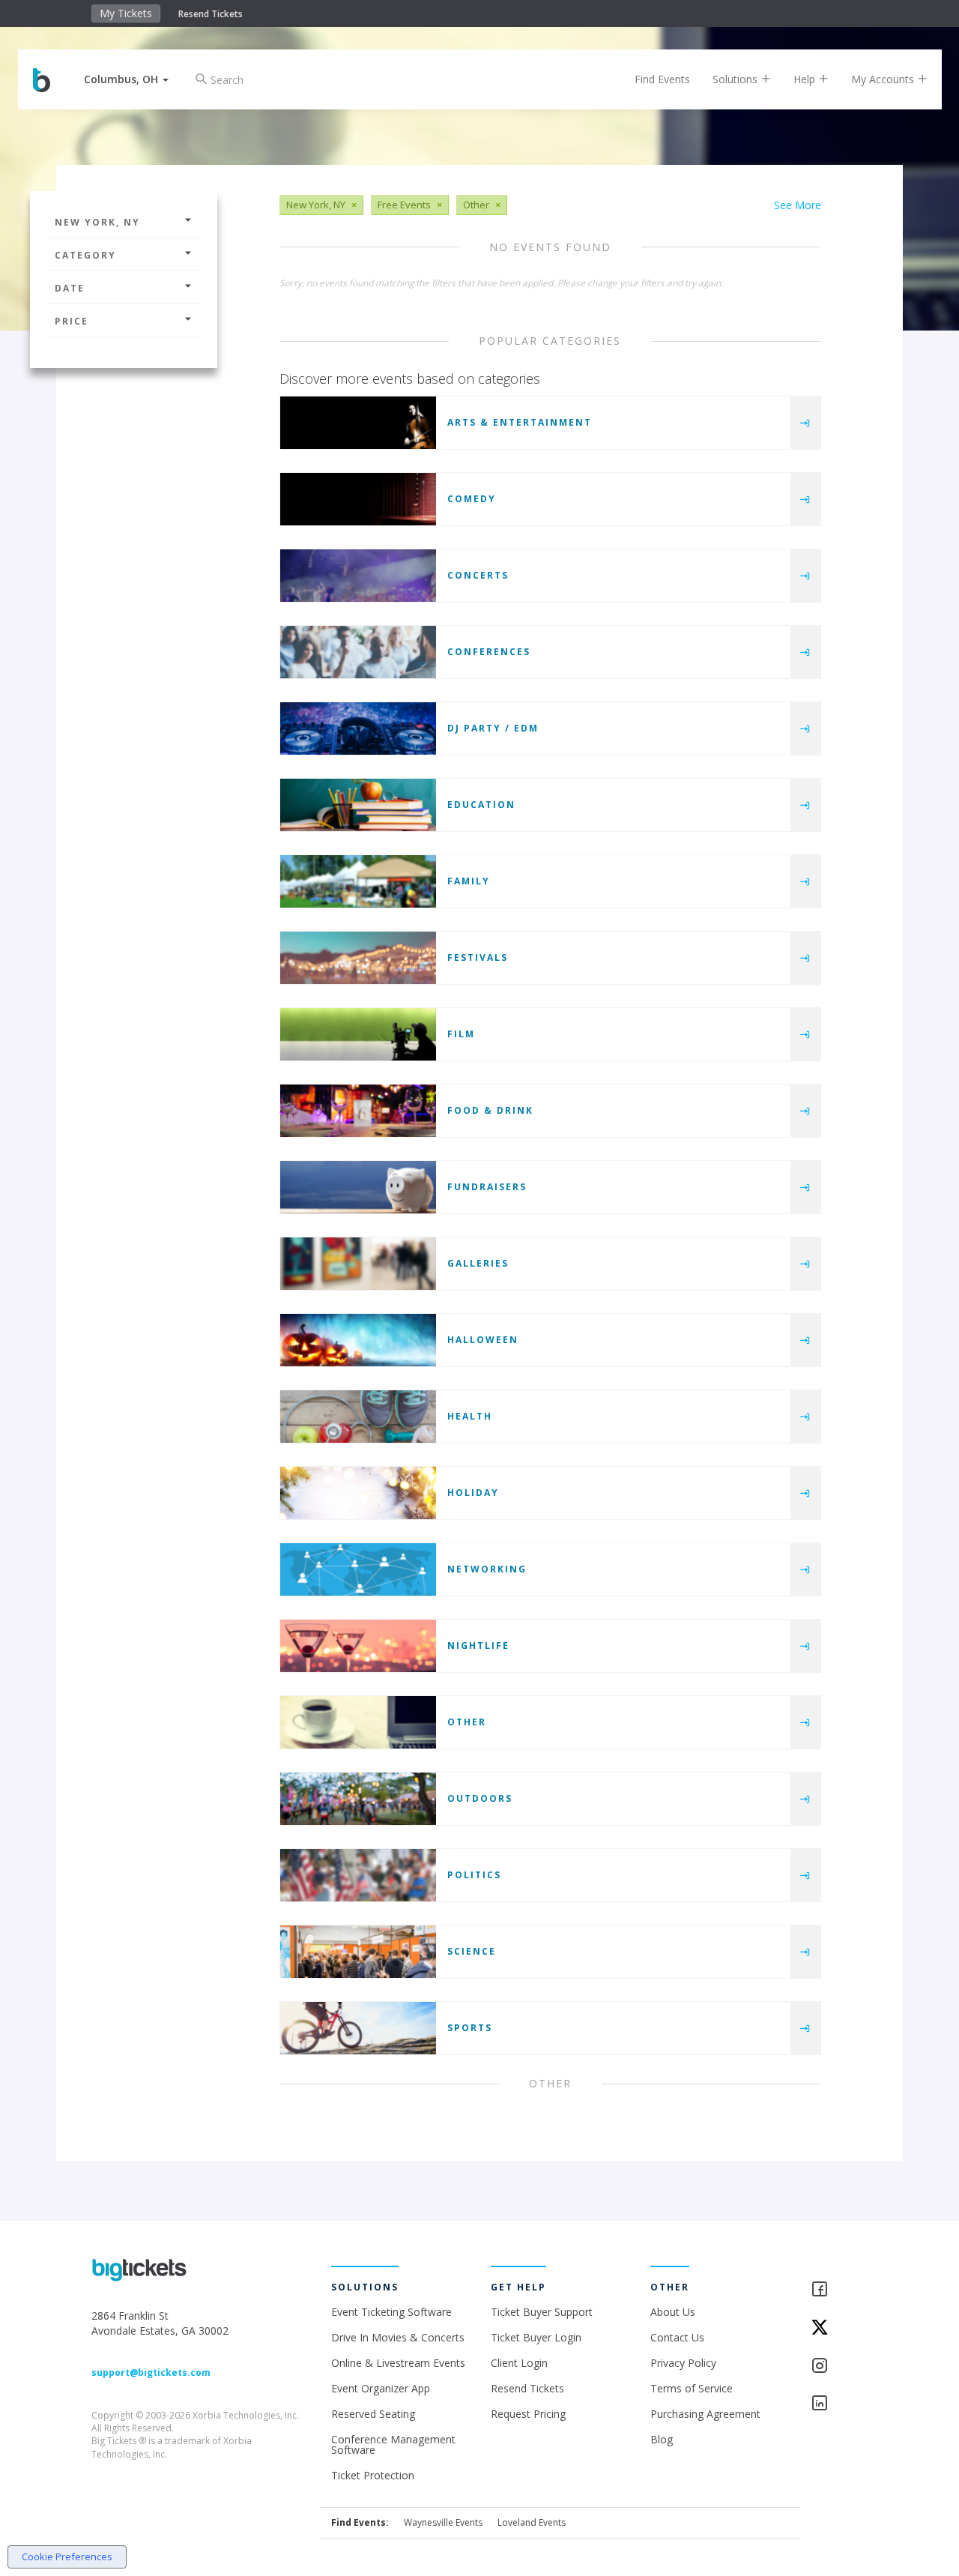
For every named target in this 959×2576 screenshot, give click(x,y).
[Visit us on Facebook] (839, 2290)
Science (472, 1951)
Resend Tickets (211, 14)
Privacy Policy (683, 2363)
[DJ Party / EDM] (358, 729)
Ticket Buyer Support (542, 2312)
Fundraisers (487, 1187)
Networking (487, 1569)
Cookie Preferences (67, 2557)
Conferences (489, 652)
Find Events (662, 79)
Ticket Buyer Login (536, 2337)
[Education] (358, 805)
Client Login (519, 2363)
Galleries (478, 1263)
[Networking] (358, 1569)
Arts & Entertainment (520, 422)
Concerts (478, 575)
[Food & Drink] (358, 1111)
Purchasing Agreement (705, 2414)
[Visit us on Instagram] (839, 2367)
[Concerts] (358, 576)
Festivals (478, 957)
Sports (470, 2028)
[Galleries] (358, 1264)
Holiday (473, 1493)
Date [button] (70, 288)
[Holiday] (358, 1493)
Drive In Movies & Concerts (398, 2337)
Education (481, 805)
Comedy (472, 499)
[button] (126, 79)
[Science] (358, 1952)
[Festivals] (358, 958)
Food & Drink (490, 1110)
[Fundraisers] (358, 1187)
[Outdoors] (358, 1799)
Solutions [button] (736, 79)
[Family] (358, 881)
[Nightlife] (358, 1646)
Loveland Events (532, 2522)
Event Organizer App (381, 2388)
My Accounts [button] (884, 79)
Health (470, 1416)
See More (798, 205)
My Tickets (126, 13)
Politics (474, 1875)
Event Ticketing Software (391, 2312)
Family (469, 881)
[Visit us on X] (839, 2328)
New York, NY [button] (97, 222)
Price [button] (72, 321)
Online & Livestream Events (398, 2363)
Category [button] (85, 255)
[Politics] (358, 1875)
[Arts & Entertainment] (358, 423)
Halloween (483, 1340)
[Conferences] (358, 652)
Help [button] (806, 79)
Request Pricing (528, 2414)
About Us (673, 2312)
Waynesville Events (443, 2522)
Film (461, 1034)
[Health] (358, 1417)
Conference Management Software (393, 2444)
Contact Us (677, 2337)
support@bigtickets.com (151, 2373)
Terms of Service (692, 2388)
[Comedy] (358, 499)
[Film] (358, 1034)
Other (467, 1722)
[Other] (358, 1722)
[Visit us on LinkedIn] (839, 2404)
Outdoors (480, 1798)
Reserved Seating (373, 2414)
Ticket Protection (373, 2475)
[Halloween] (358, 1340)
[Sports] (358, 2028)
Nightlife (478, 1646)
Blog (662, 2439)
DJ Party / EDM (493, 728)
